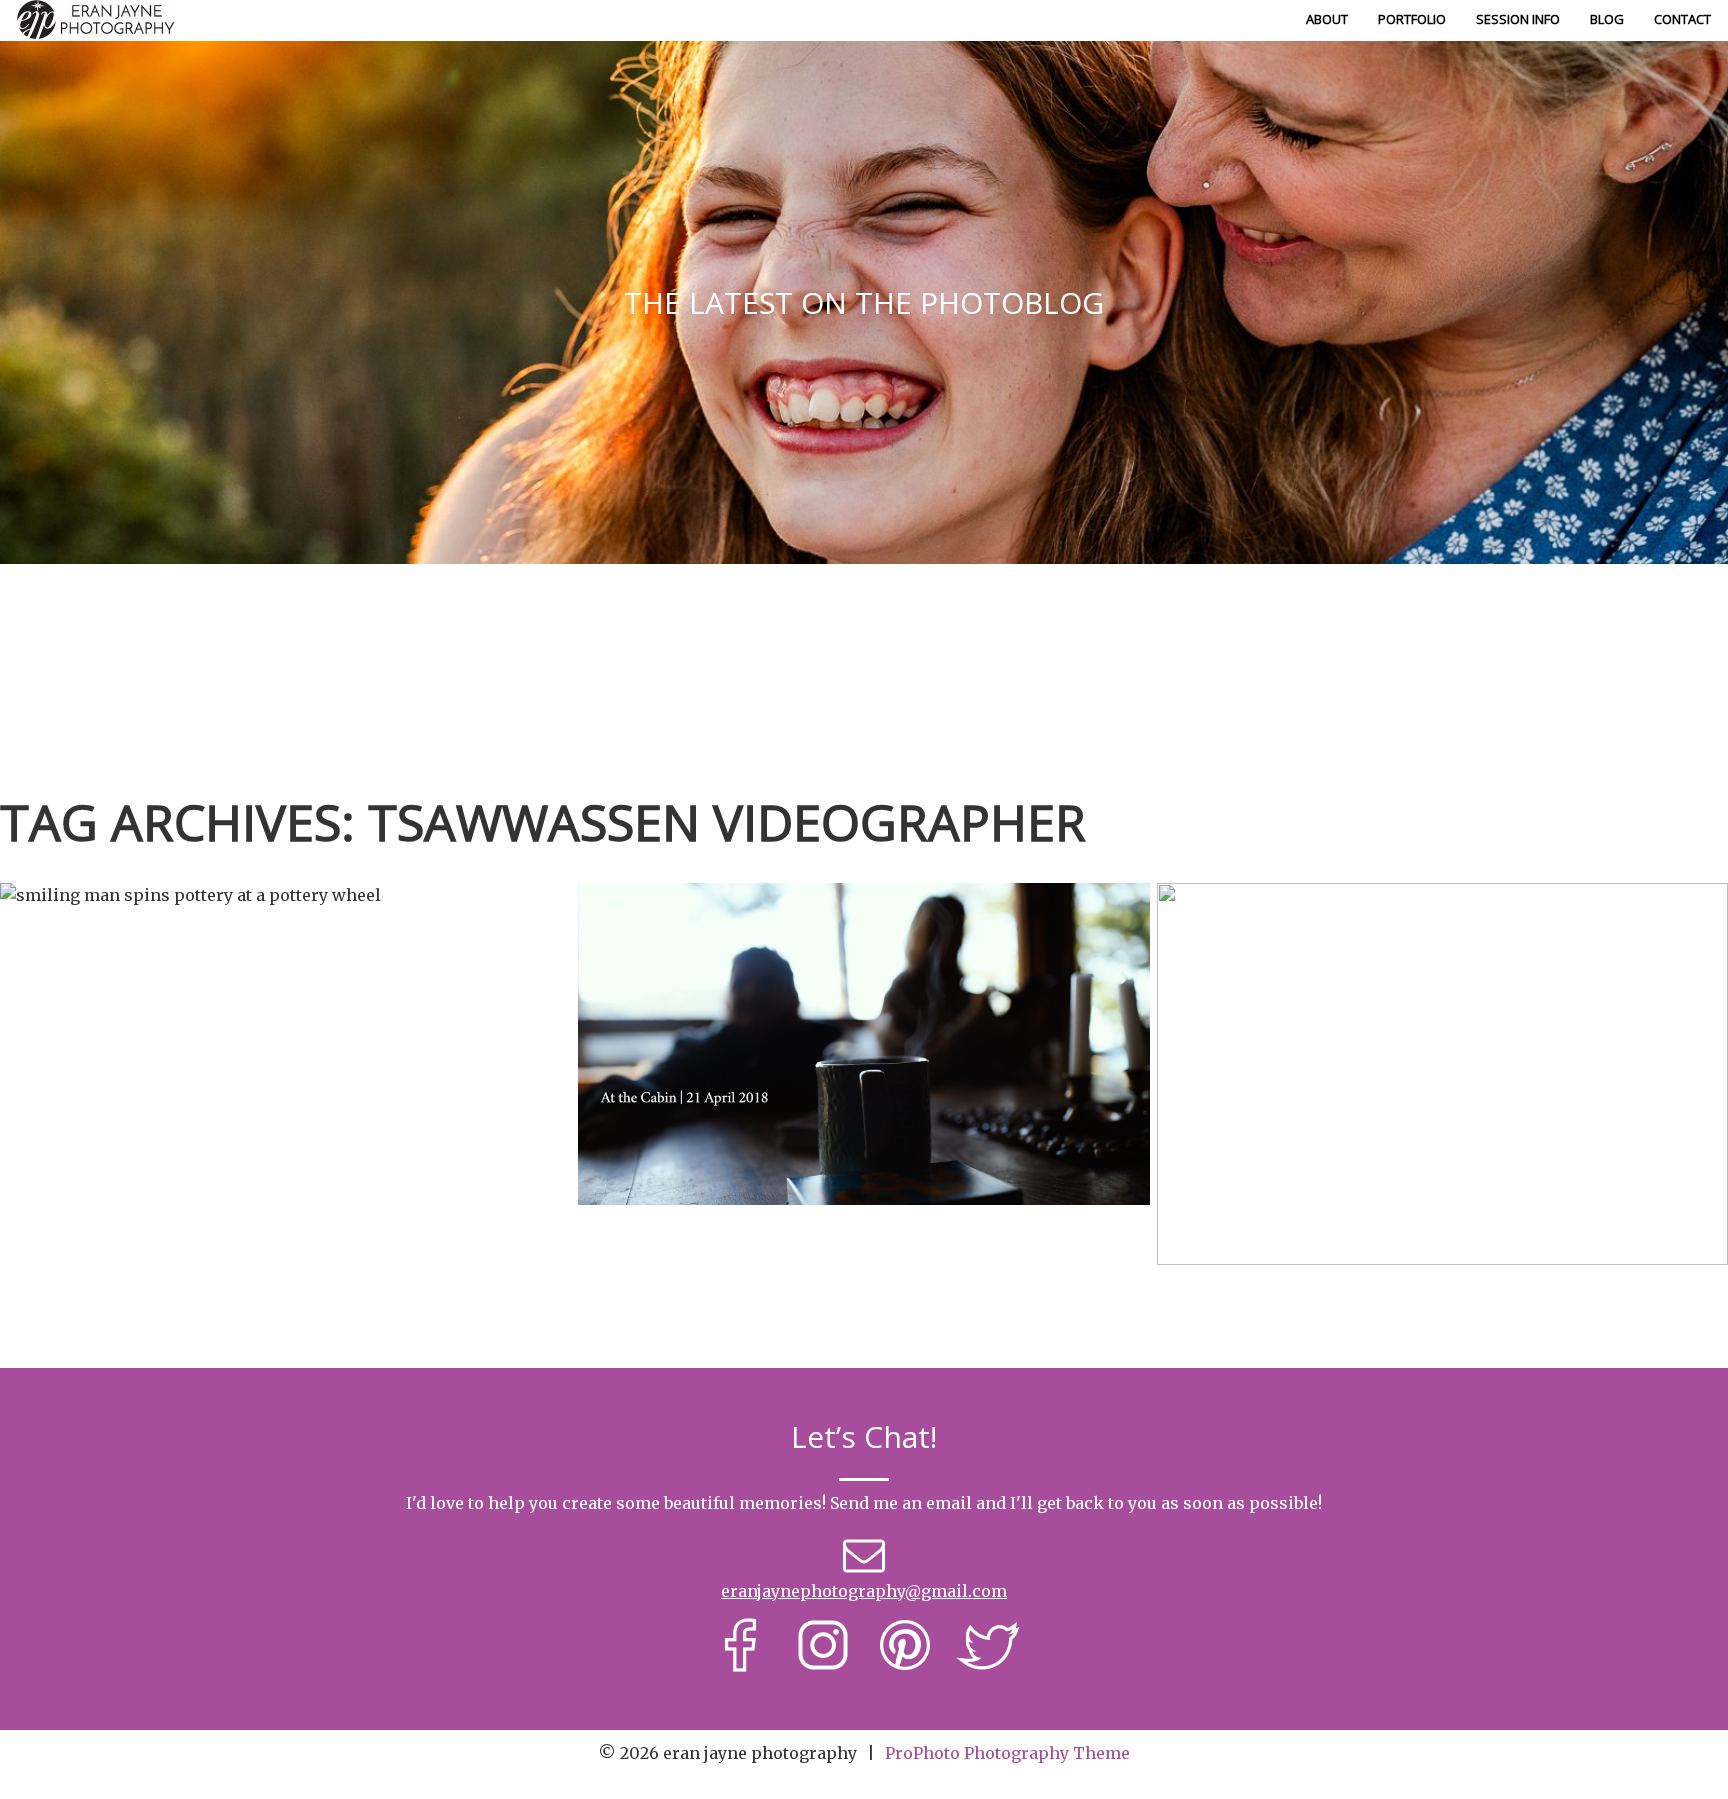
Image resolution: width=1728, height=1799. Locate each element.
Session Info (1518, 19)
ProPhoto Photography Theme (1007, 1753)
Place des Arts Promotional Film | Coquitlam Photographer (282, 1021)
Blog (1607, 19)
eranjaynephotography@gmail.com (864, 1591)
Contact (1682, 19)
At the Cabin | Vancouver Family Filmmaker (861, 991)
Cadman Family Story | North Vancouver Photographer (1439, 1021)
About (1327, 19)
